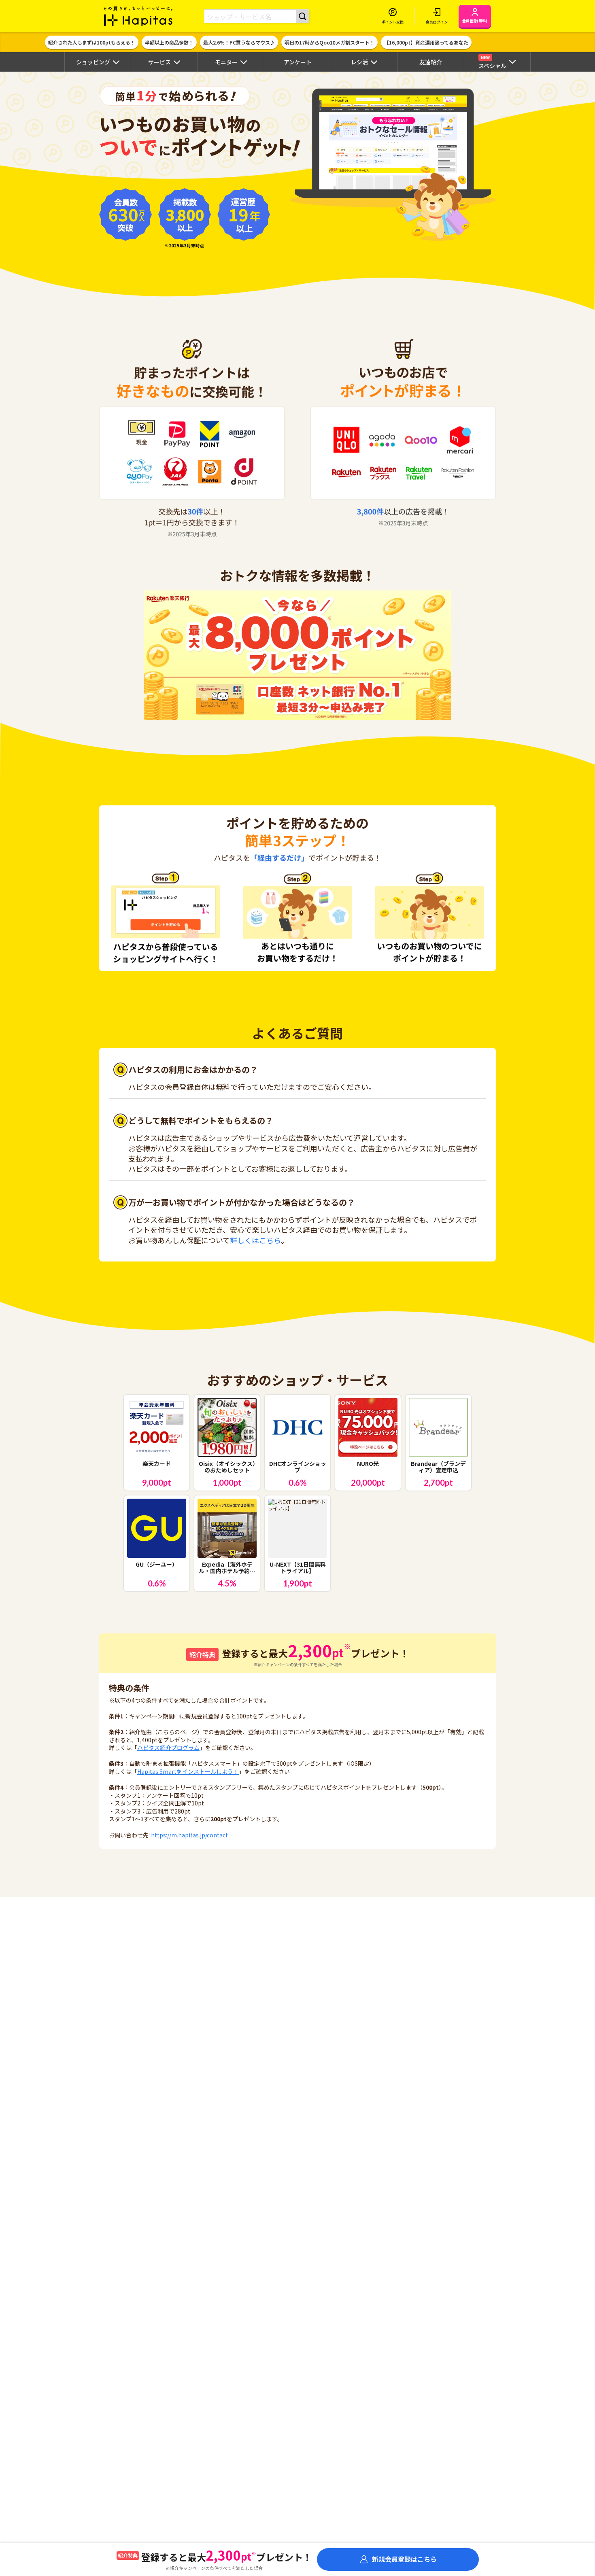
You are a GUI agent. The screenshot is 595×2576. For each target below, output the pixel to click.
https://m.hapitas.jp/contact (189, 1835)
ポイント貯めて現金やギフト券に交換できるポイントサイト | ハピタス (138, 16)
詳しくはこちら (255, 1240)
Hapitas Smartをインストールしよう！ (188, 1771)
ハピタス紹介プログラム (168, 1748)
